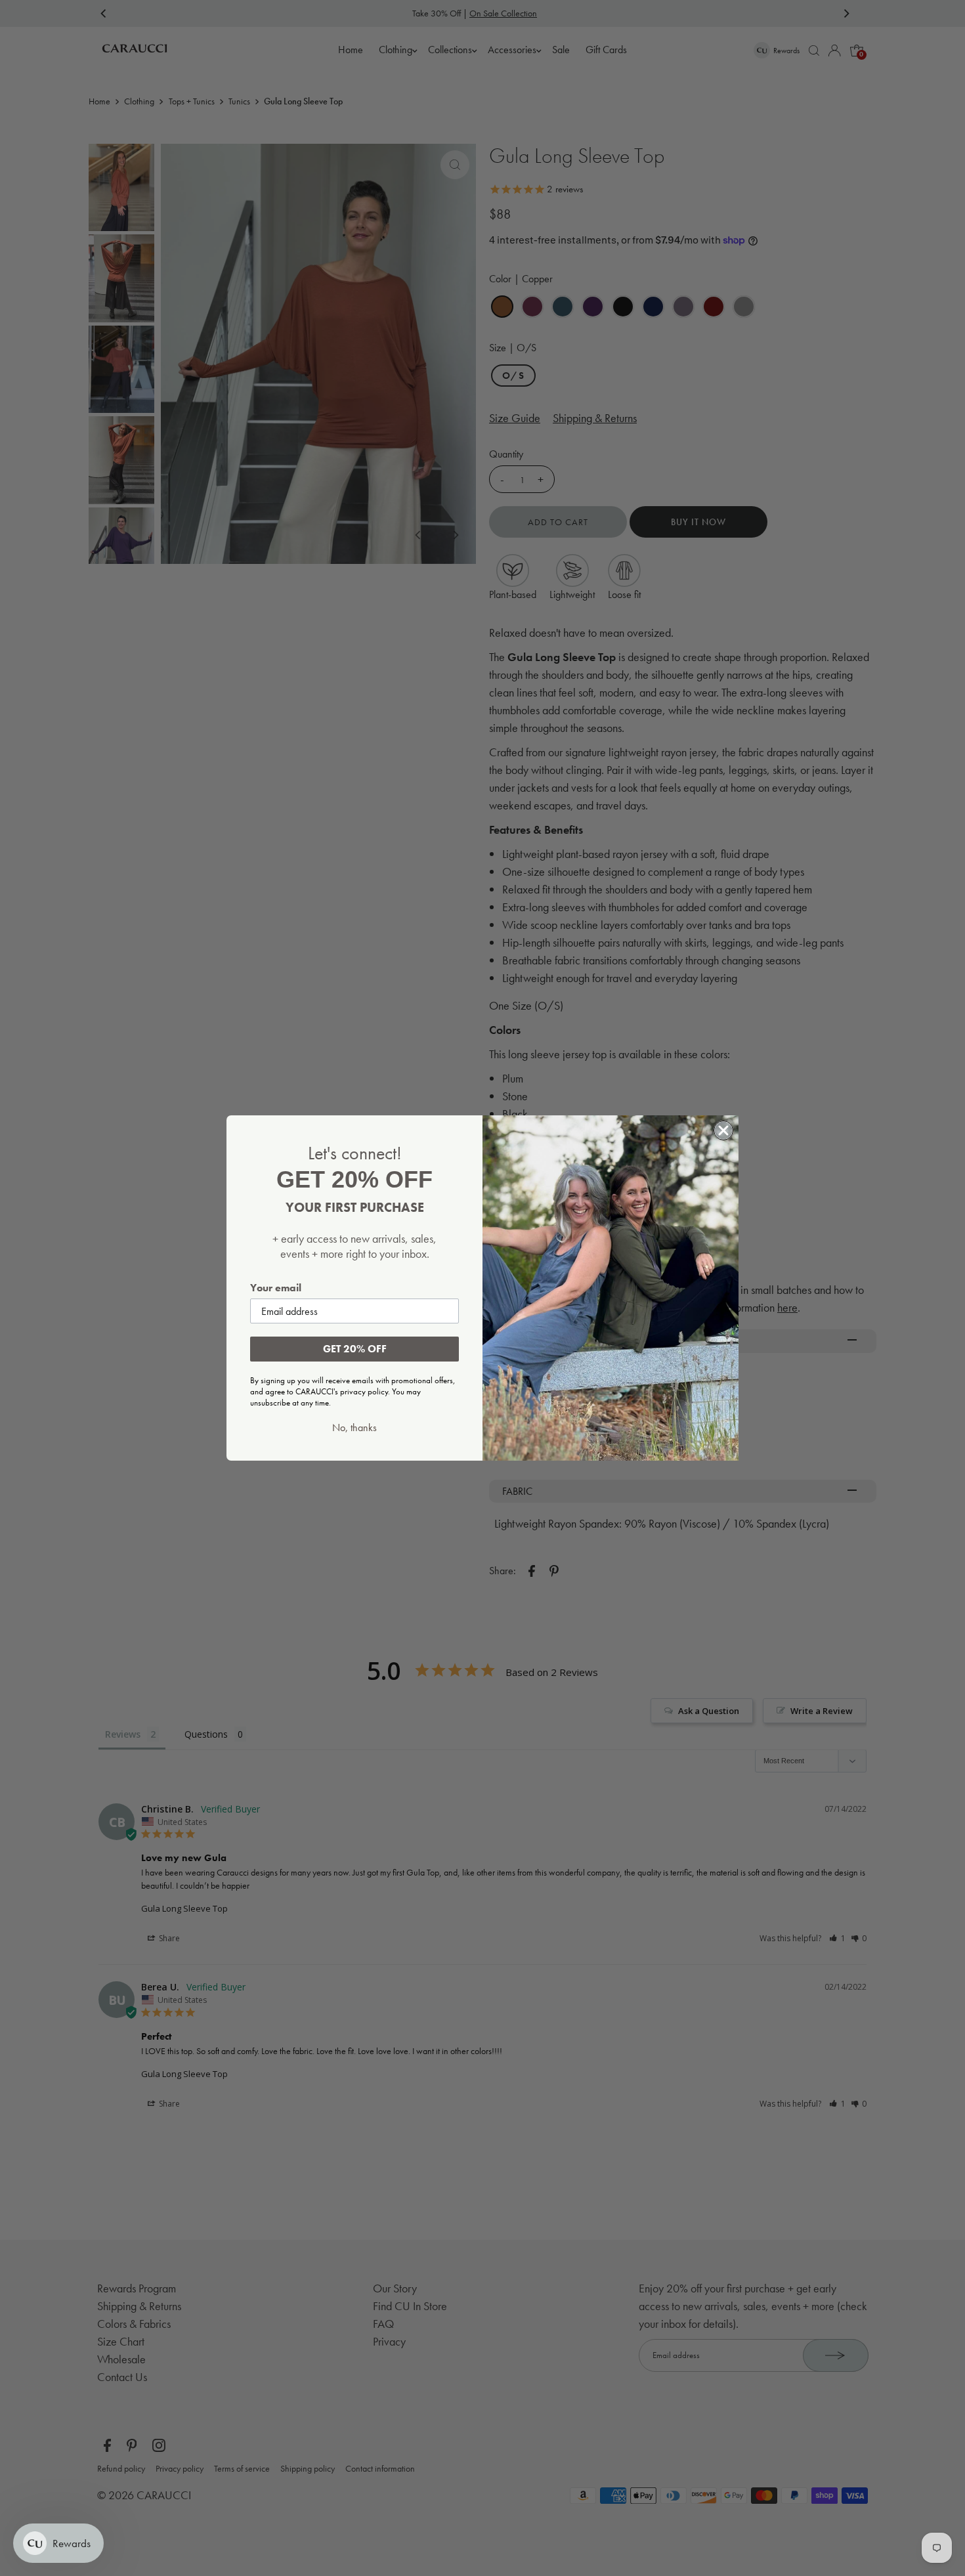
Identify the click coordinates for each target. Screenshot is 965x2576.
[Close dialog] (723, 1130)
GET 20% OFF (355, 1349)
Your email (276, 1288)
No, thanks (354, 1428)
